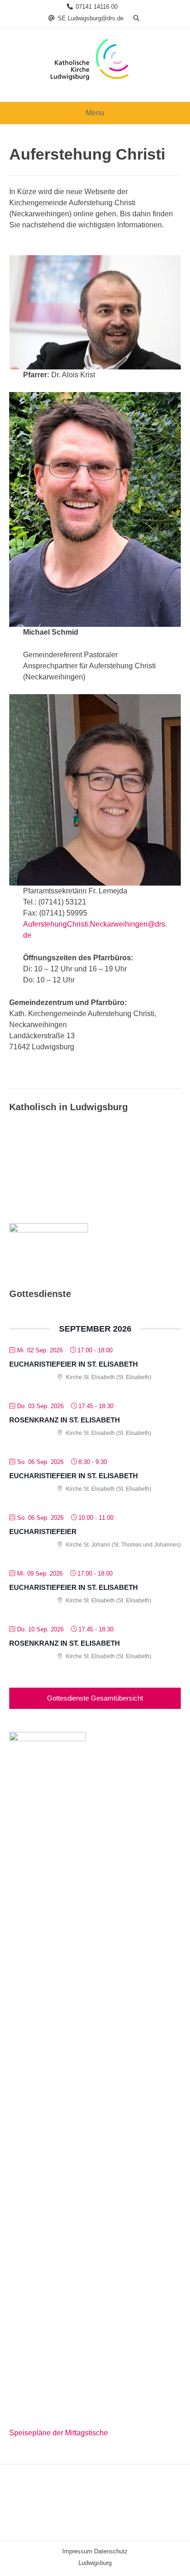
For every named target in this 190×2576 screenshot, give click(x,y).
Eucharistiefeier (43, 1532)
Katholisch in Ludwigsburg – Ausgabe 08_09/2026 (85, 1175)
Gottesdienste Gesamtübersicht (95, 1698)
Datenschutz (111, 2551)
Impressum (77, 2551)
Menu (95, 113)
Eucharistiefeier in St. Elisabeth (74, 1364)
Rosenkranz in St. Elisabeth (65, 1420)
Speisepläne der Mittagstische (59, 2433)
